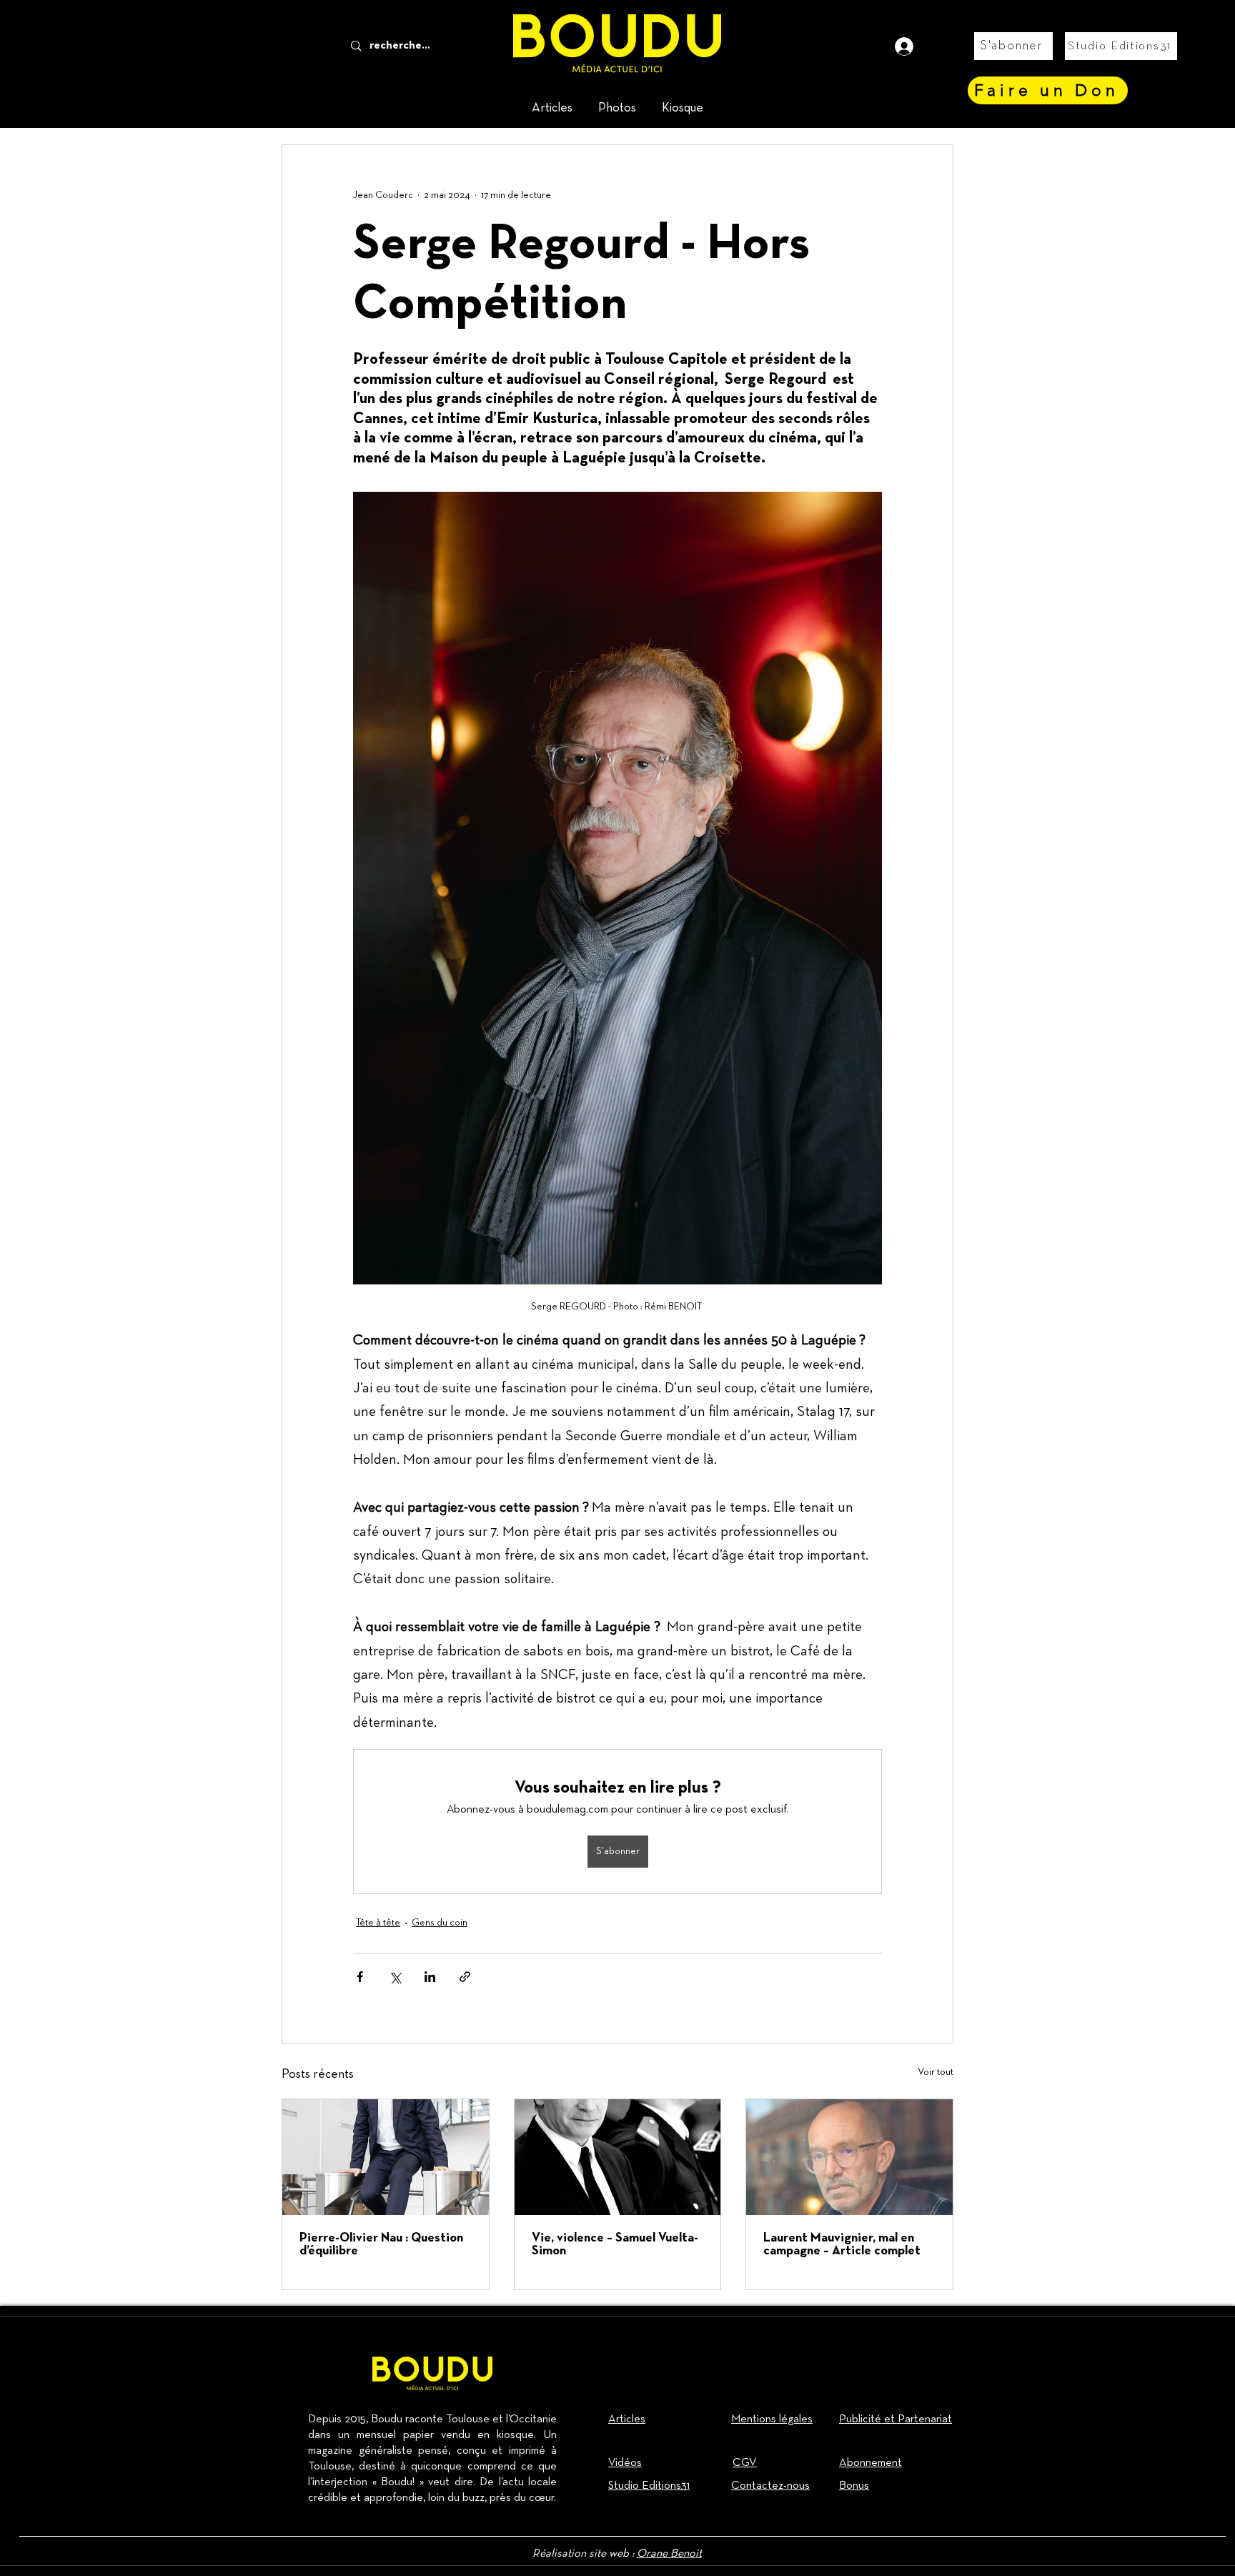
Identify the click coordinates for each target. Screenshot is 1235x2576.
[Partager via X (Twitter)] (395, 1977)
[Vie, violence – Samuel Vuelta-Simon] (618, 2157)
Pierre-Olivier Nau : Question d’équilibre (381, 2245)
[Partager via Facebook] (360, 1977)
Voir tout (936, 2072)
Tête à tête (378, 1923)
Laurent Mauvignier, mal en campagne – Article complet (842, 2245)
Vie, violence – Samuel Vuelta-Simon (615, 2245)
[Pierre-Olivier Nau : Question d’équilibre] (386, 2157)
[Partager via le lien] (465, 1977)
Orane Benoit (669, 2554)
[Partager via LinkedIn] (430, 1977)
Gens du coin (440, 1923)
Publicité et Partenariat (896, 2419)
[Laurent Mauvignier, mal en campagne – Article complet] (849, 2157)
